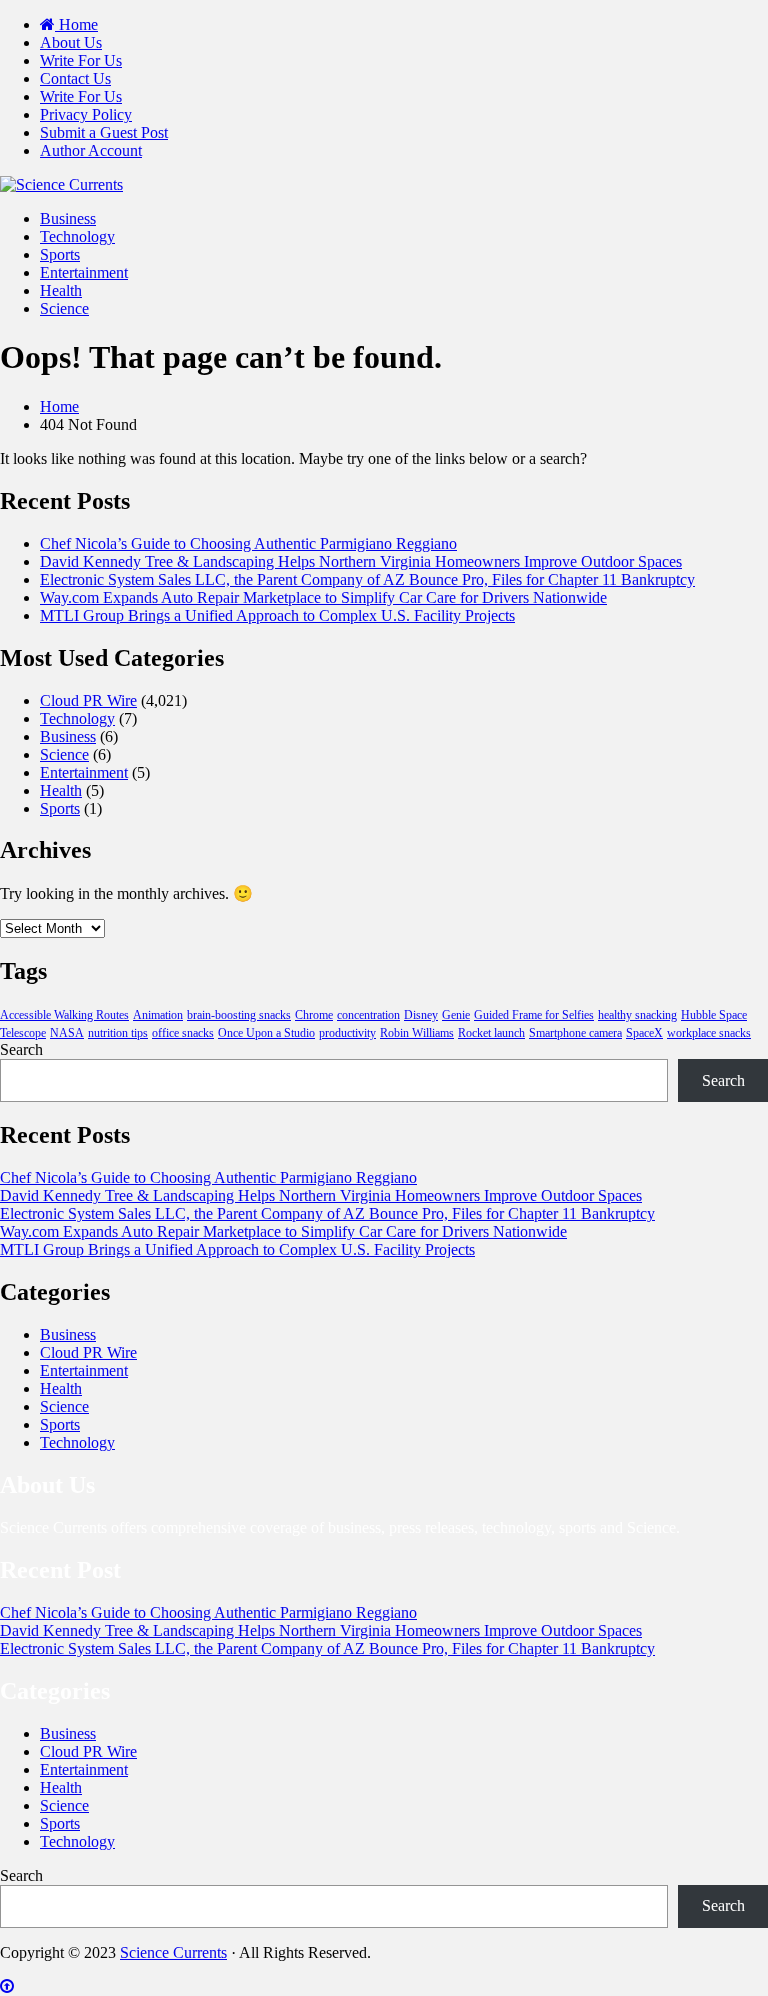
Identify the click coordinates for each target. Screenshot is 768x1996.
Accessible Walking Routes (64, 1015)
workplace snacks (709, 1033)
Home (76, 24)
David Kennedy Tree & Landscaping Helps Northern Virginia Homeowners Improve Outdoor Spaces (361, 561)
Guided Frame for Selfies (534, 1015)
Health (61, 290)
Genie (456, 1015)
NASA (67, 1033)
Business (68, 218)
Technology (77, 236)
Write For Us (81, 60)
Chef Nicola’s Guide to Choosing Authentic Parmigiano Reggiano (248, 543)
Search (21, 1049)
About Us (71, 42)
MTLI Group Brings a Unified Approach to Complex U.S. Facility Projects (277, 615)
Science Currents (173, 1952)
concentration (368, 1015)
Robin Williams (417, 1033)
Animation (158, 1015)
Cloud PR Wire (88, 700)
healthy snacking (637, 1015)
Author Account (91, 150)
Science (64, 308)
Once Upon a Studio (266, 1033)
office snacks (183, 1033)
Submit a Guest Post (104, 132)
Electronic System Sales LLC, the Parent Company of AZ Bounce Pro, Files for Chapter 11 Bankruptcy (367, 579)
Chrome (314, 1015)
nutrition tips (118, 1033)
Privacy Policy (86, 114)
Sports (60, 254)
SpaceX (644, 1033)
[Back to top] (7, 1986)
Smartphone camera (575, 1033)
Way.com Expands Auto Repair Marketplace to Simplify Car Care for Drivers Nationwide (323, 597)
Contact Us (75, 78)
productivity (347, 1033)
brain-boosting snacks (239, 1015)
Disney (421, 1015)
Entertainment (84, 272)
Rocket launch (491, 1033)
